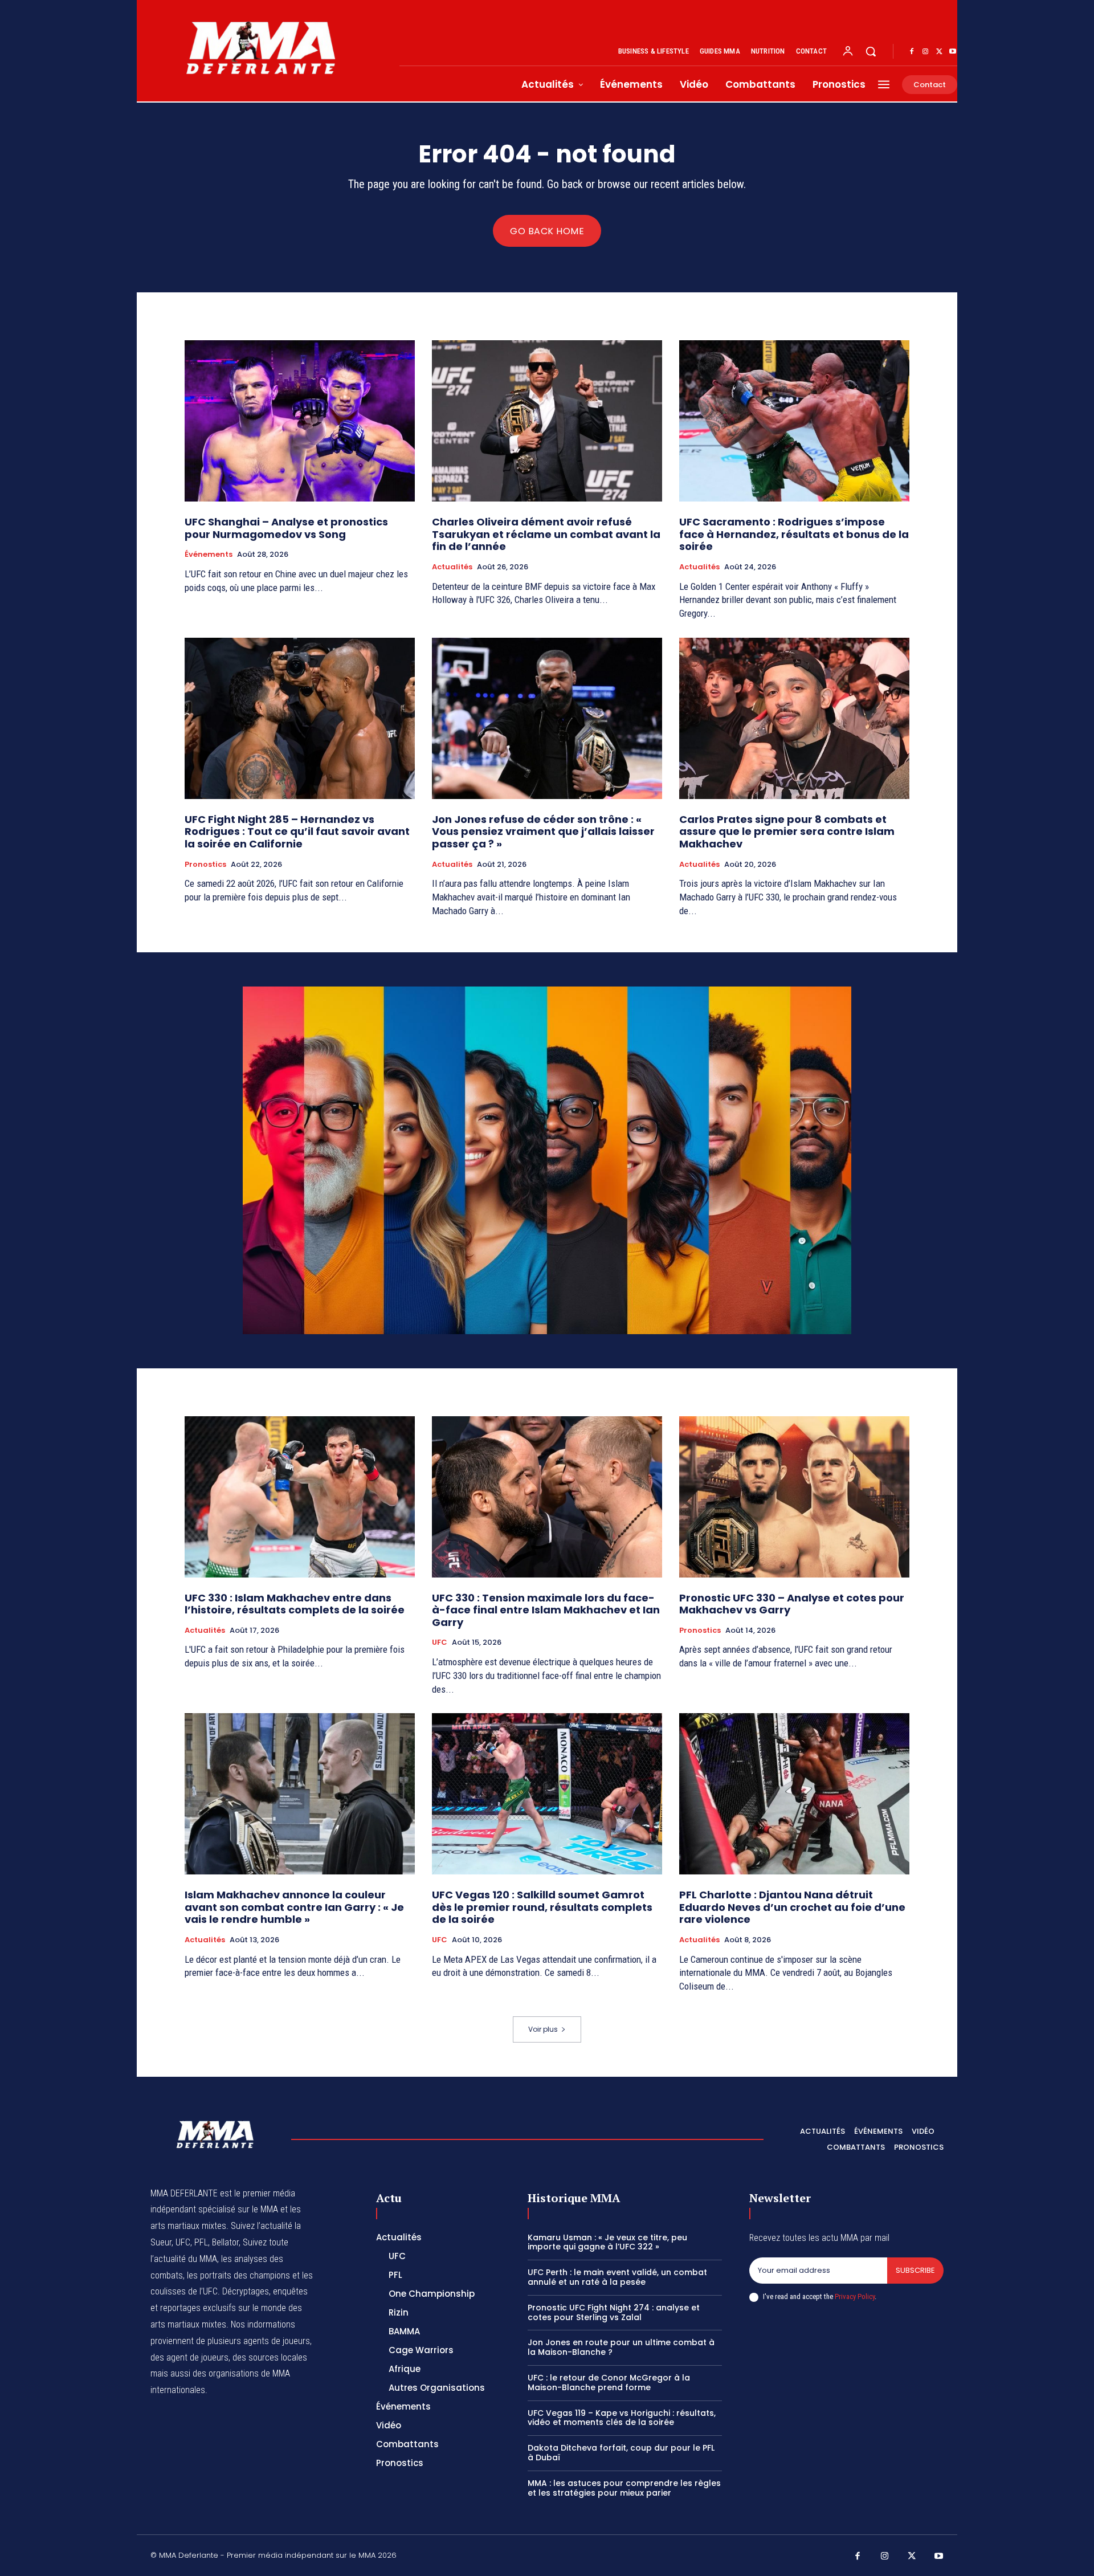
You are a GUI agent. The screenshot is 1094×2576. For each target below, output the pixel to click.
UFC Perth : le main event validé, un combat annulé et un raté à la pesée (617, 2277)
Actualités (452, 567)
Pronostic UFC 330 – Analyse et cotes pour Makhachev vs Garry (792, 1604)
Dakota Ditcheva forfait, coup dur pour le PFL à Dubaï (621, 2453)
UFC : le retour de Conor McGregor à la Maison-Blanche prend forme (609, 2383)
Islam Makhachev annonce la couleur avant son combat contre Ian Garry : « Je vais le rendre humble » (294, 1907)
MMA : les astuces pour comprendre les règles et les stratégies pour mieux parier (624, 2488)
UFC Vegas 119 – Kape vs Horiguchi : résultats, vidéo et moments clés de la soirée (622, 2418)
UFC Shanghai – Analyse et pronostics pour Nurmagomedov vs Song (286, 528)
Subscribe (915, 2270)
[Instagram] (925, 52)
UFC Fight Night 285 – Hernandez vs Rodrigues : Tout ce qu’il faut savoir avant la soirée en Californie (297, 832)
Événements (209, 555)
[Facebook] (912, 52)
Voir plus (543, 2029)
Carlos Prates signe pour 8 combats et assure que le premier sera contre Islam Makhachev (787, 832)
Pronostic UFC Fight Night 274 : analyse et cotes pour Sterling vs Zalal (614, 2312)
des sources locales (270, 2357)
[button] (871, 51)
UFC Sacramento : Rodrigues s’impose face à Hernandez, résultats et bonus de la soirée (794, 534)
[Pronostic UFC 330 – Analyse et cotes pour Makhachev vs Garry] (794, 1497)
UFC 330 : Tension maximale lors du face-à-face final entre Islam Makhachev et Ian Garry (546, 1610)
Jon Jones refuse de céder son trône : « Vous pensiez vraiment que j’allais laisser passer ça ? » (543, 832)
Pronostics (205, 865)
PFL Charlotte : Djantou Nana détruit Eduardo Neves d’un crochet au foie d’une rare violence (792, 1907)
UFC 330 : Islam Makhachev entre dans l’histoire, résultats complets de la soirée (295, 1604)
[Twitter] (939, 52)
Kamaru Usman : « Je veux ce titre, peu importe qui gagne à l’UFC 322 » (607, 2242)
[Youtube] (953, 52)
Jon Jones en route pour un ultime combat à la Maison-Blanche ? (621, 2347)
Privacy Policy (855, 2296)
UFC (440, 1642)
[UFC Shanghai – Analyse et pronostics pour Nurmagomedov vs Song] (300, 421)
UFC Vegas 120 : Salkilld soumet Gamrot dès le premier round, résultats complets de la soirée (542, 1907)
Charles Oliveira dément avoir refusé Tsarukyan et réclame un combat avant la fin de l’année (546, 534)
